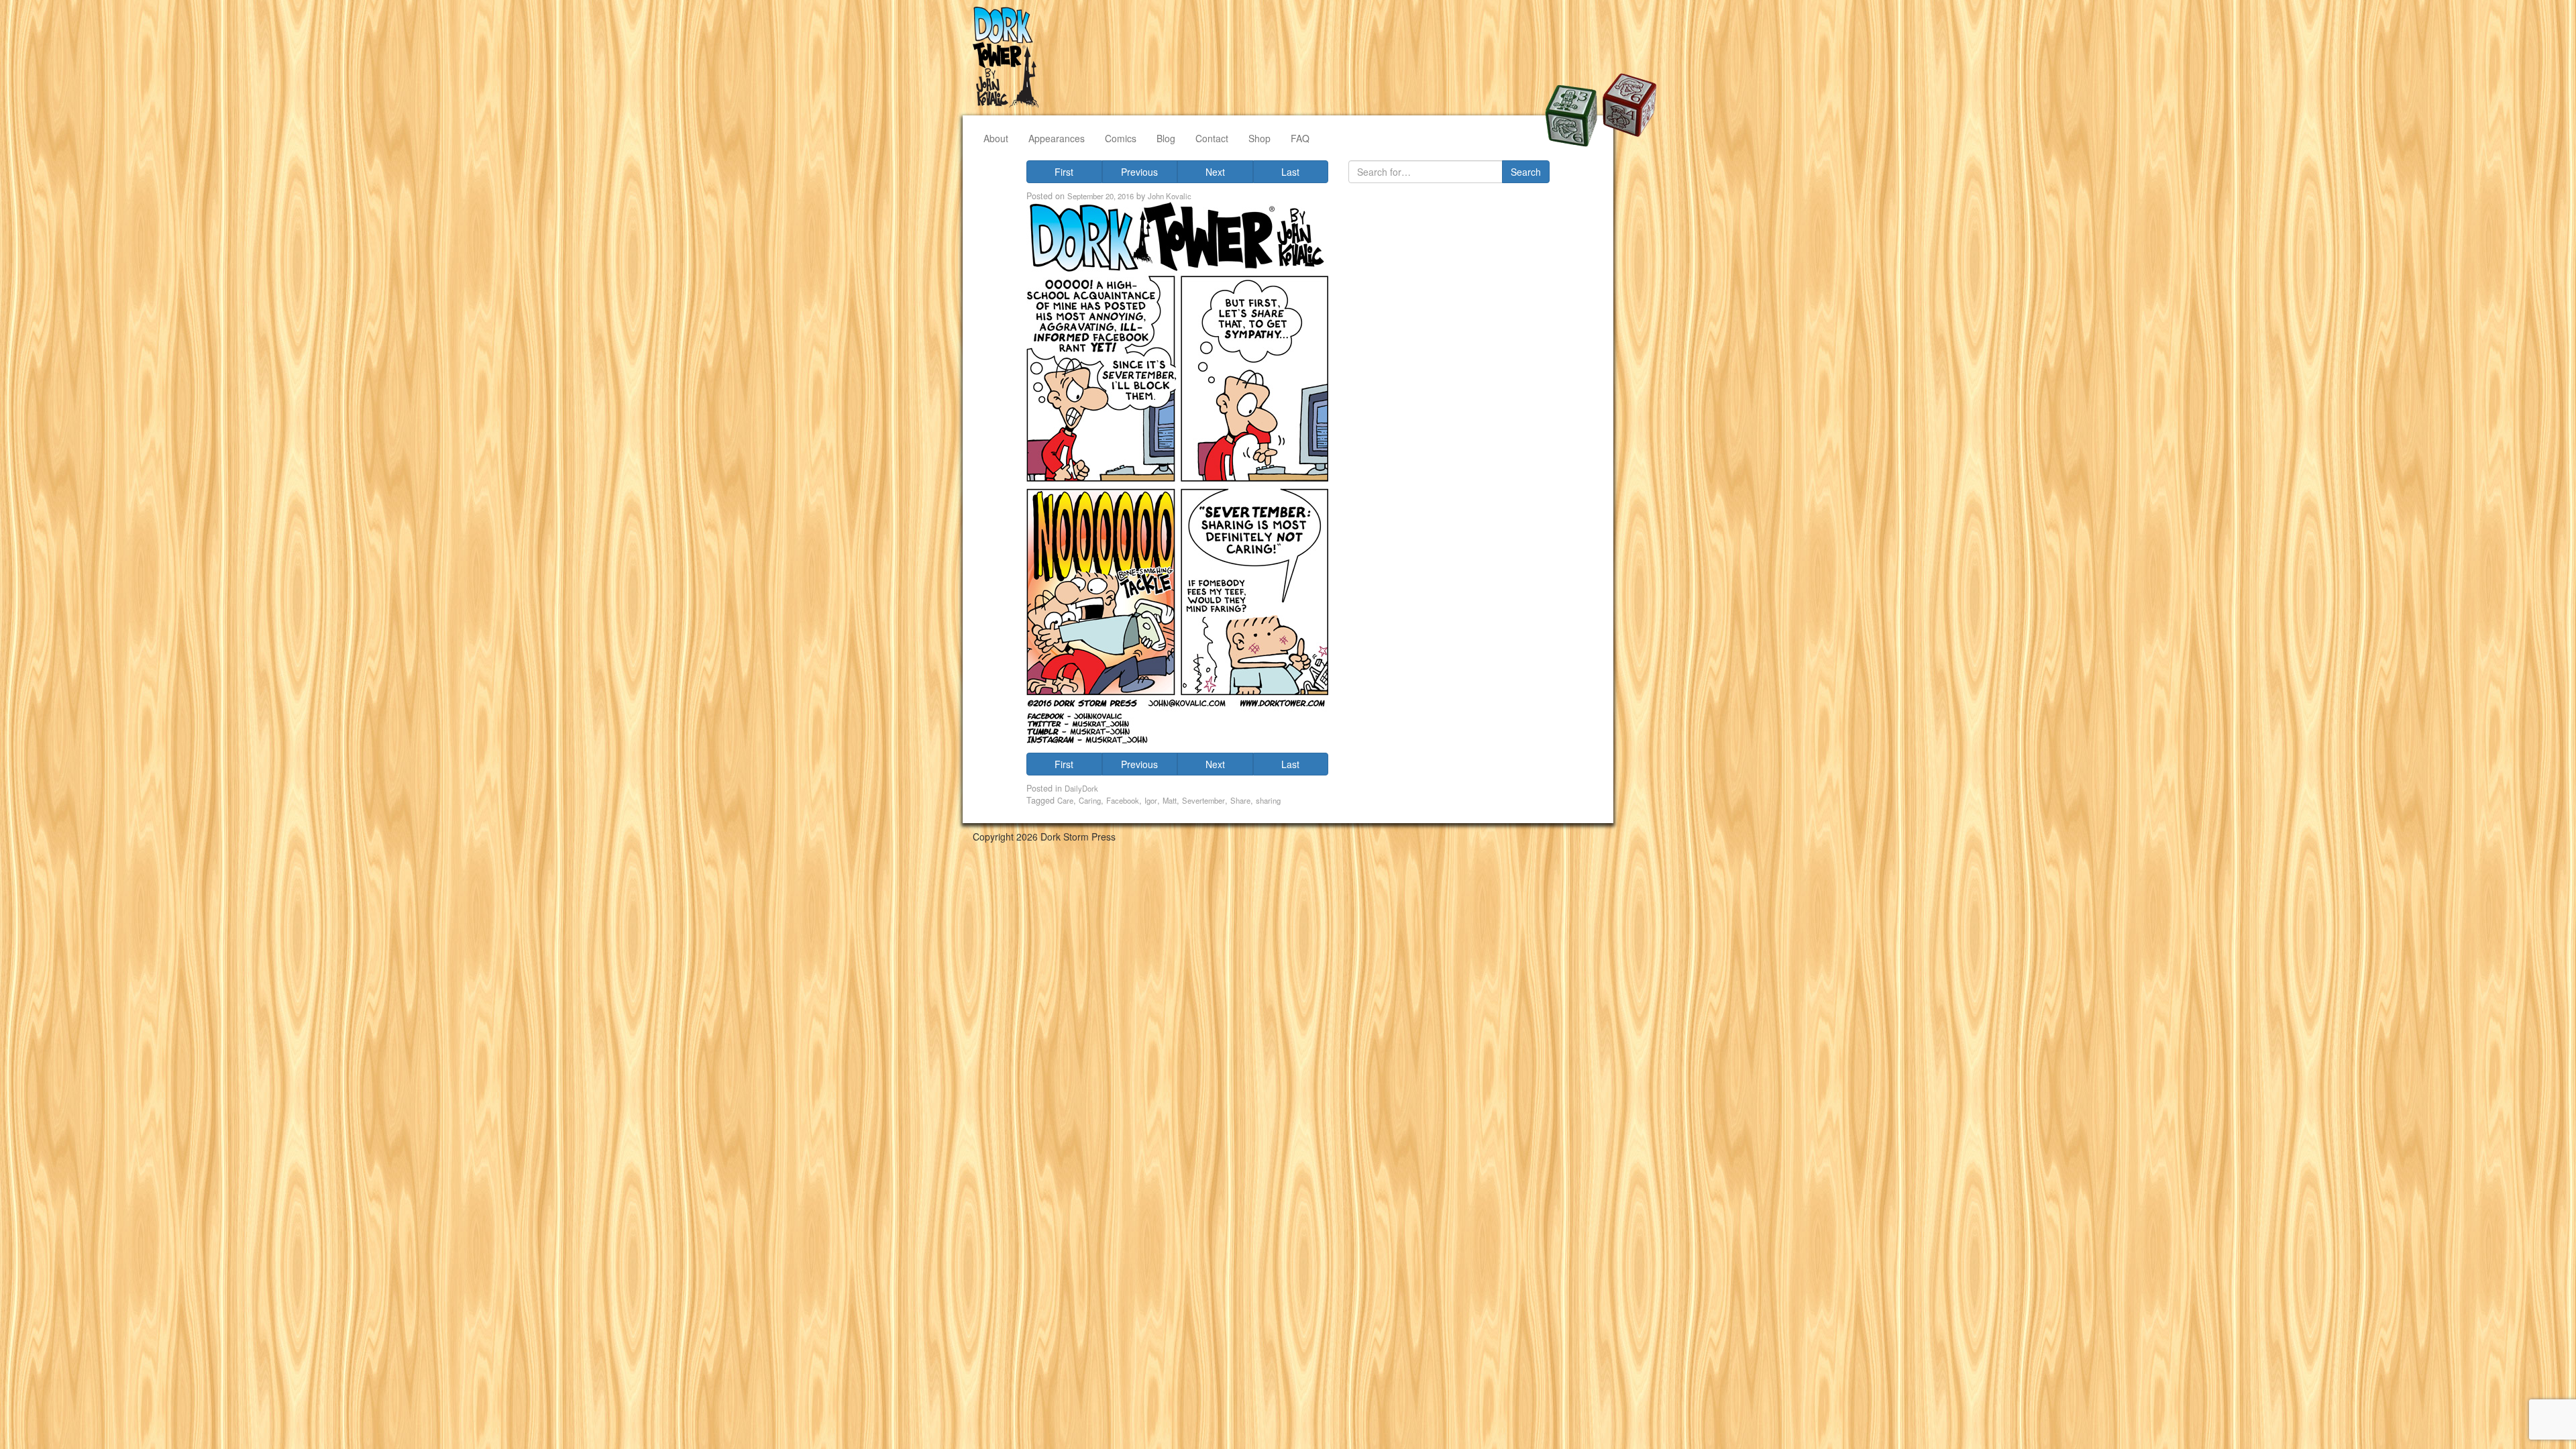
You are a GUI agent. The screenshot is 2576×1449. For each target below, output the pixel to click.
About (996, 138)
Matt (1170, 800)
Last (1290, 172)
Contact (1212, 138)
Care (1065, 800)
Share (1240, 800)
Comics (1121, 138)
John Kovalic (1170, 196)
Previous (1139, 172)
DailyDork (1081, 788)
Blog (1166, 138)
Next (1215, 172)
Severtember (1203, 800)
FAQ (1300, 138)
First (1064, 172)
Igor (1151, 800)
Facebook (1123, 800)
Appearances (1057, 138)
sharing (1268, 800)
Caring (1090, 800)
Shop (1259, 138)
